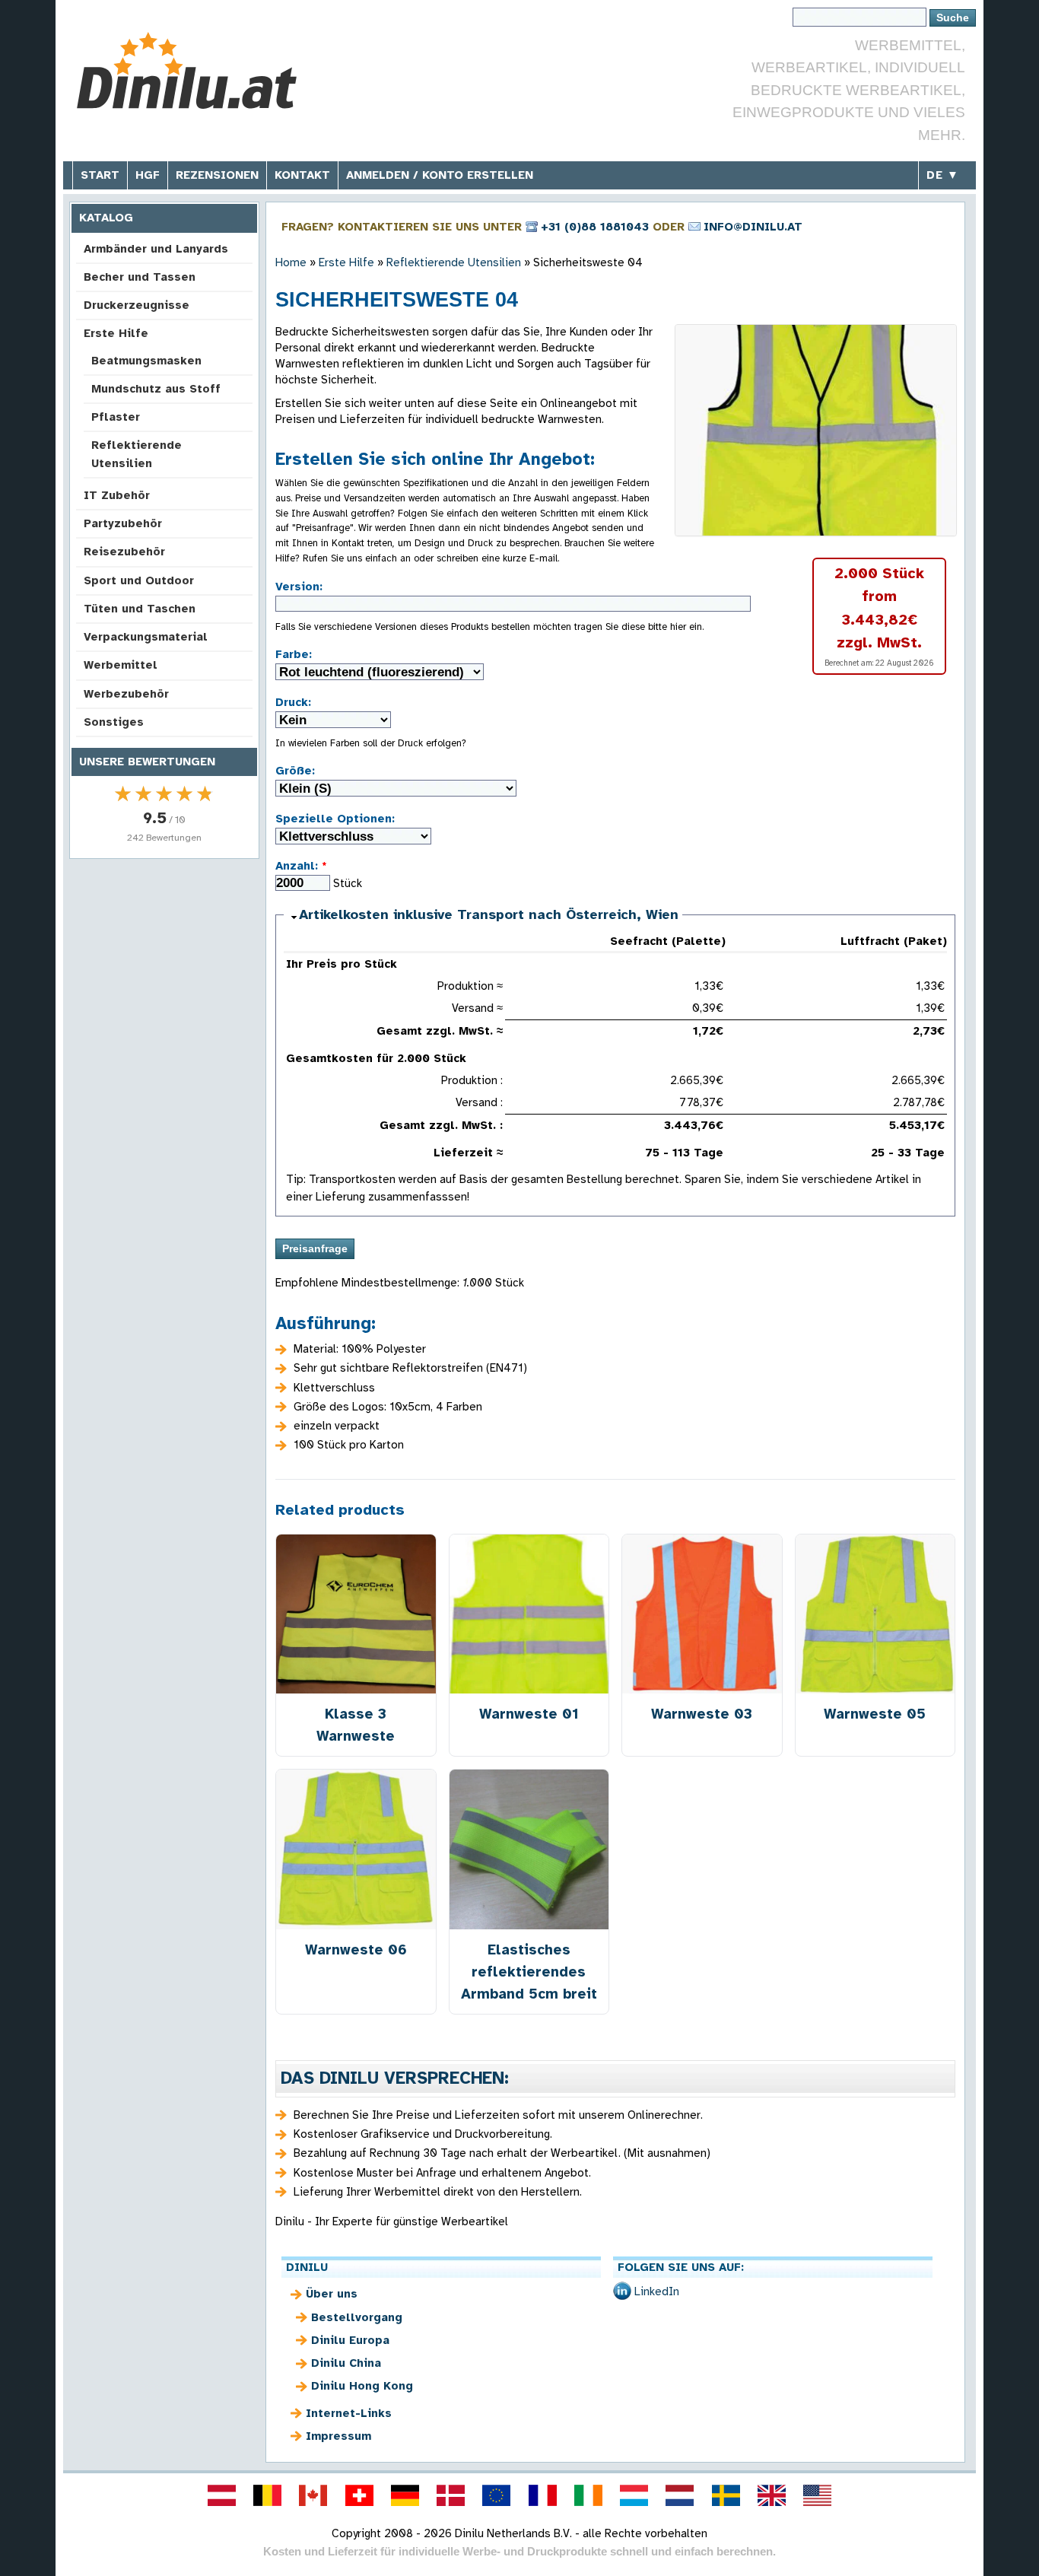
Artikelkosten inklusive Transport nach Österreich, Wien (489, 914)
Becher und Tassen (140, 277)
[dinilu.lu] (634, 2495)
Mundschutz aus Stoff (156, 389)
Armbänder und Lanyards (156, 249)
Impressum (338, 2436)
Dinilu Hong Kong (362, 2386)
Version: (299, 587)
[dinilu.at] (221, 2495)
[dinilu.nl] (680, 2495)
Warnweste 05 (875, 1714)
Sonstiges (114, 722)
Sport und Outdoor (139, 580)
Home (291, 262)
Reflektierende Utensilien (137, 454)
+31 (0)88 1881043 (595, 227)
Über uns (332, 2294)
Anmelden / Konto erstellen (440, 175)
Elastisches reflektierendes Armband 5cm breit (529, 1972)
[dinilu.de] (405, 2495)
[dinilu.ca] (313, 2495)
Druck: (293, 702)
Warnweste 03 (702, 1714)
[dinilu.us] (818, 2495)
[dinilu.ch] (359, 2495)
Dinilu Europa (350, 2340)
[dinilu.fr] (542, 2495)
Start (100, 175)
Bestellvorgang (357, 2317)
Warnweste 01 (529, 1714)
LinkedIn (657, 2291)
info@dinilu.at (753, 227)
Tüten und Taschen (140, 609)
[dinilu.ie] (588, 2495)
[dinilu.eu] (497, 2495)
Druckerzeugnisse (137, 305)
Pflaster (116, 417)
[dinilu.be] (268, 2495)
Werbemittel (121, 665)
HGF (148, 175)
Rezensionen (217, 175)
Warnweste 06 (356, 1949)
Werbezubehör (126, 694)
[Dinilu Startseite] (187, 73)
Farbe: (294, 654)
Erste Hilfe (116, 333)
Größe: (295, 771)
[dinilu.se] (726, 2495)
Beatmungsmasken (146, 361)
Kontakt (302, 175)
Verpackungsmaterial (146, 637)
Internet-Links (349, 2413)
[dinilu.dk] (451, 2495)
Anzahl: (301, 866)
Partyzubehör (123, 523)
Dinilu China (346, 2363)
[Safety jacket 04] (816, 430)
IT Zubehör (117, 495)
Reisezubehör (124, 552)
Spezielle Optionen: (335, 819)
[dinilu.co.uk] (771, 2495)
